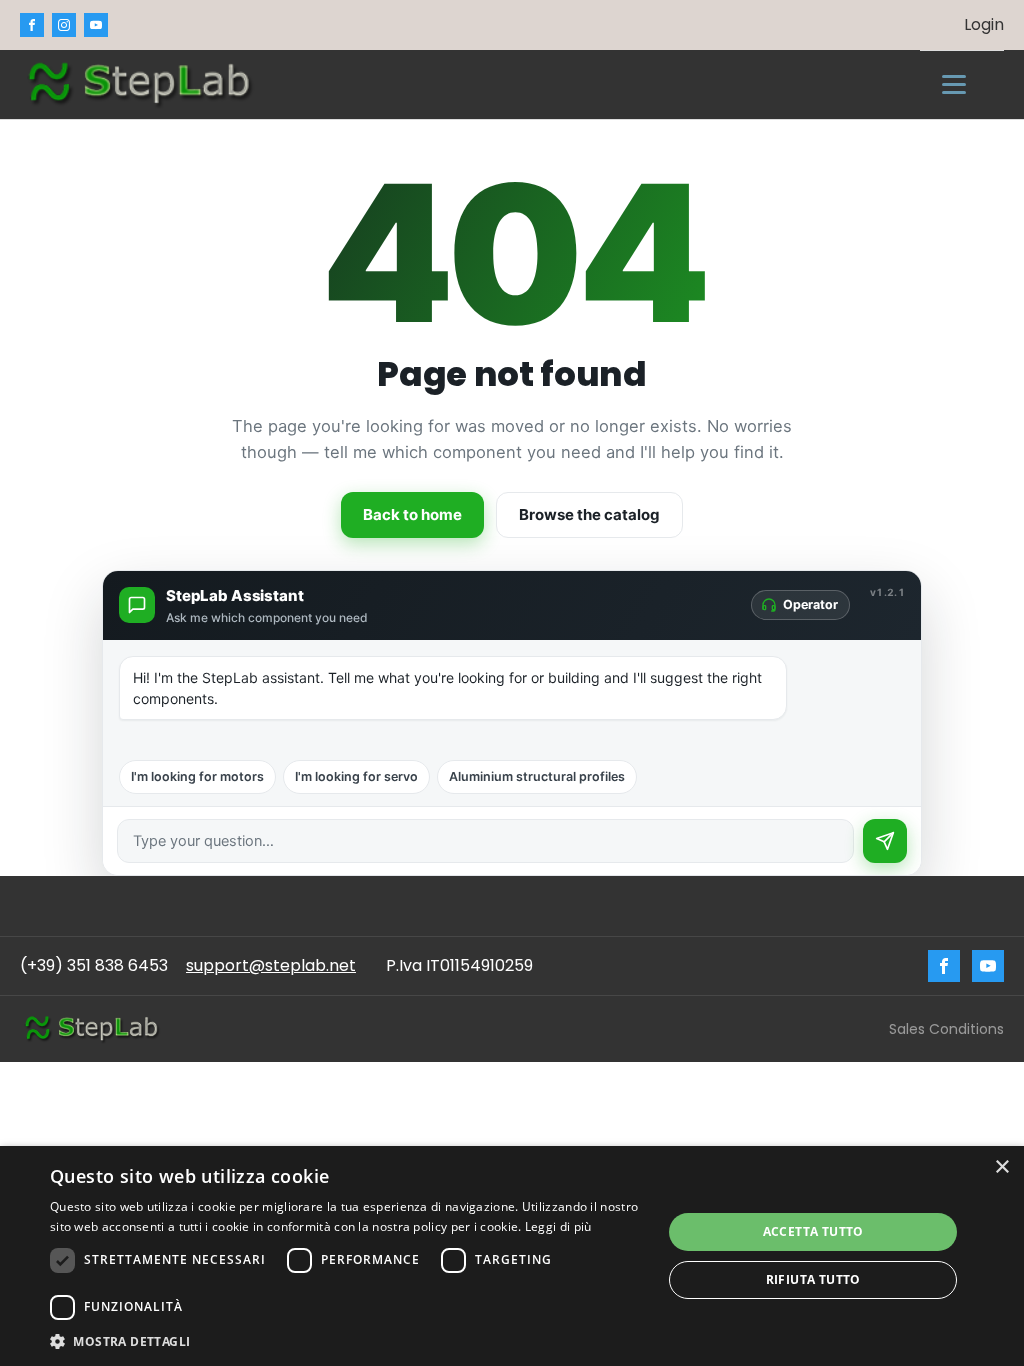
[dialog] (512, 1256)
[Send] (885, 841)
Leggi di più (558, 1226)
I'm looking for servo (356, 776)
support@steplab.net (271, 966)
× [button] (1001, 1167)
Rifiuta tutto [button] (813, 1279)
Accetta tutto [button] (813, 1231)
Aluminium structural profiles (537, 776)
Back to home (412, 514)
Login (984, 24)
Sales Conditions (946, 1029)
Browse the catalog (589, 514)
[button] (347, 1341)
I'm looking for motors (197, 776)
